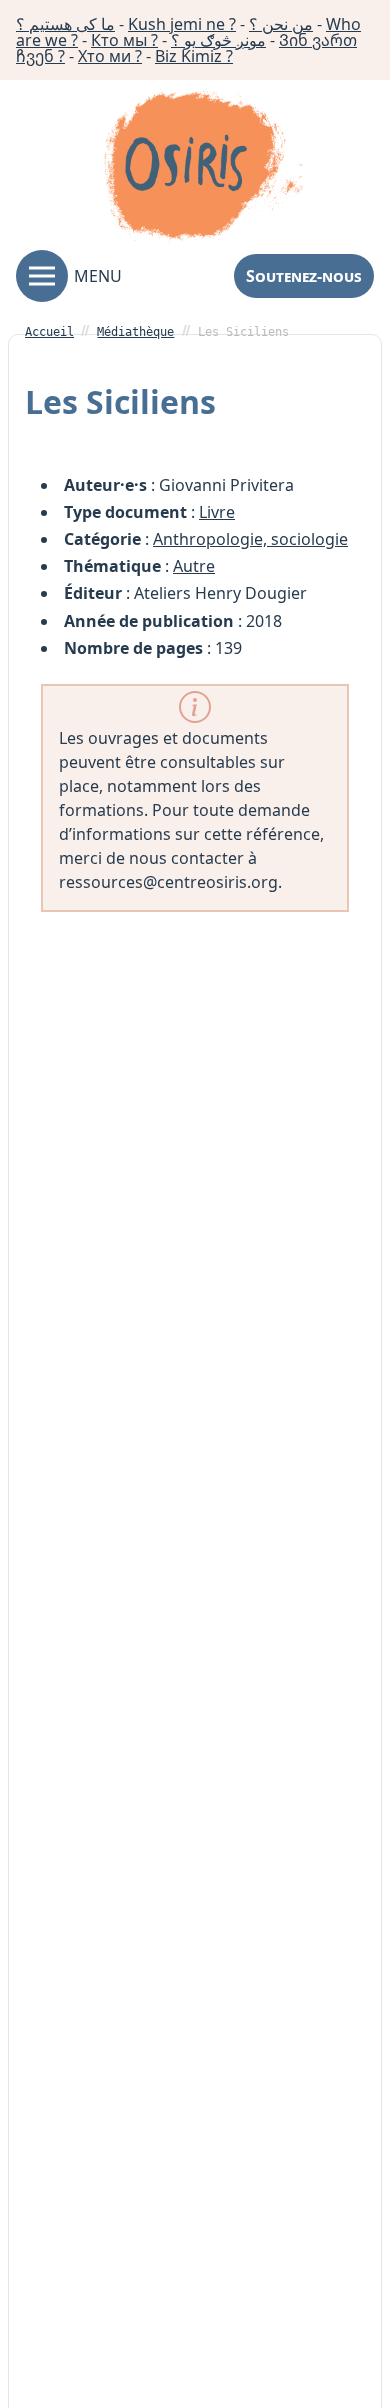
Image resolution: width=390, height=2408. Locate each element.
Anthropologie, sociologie (250, 539)
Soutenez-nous (304, 276)
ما (65, 24)
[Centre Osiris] (203, 169)
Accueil (49, 332)
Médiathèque (135, 332)
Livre (217, 512)
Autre (194, 566)
